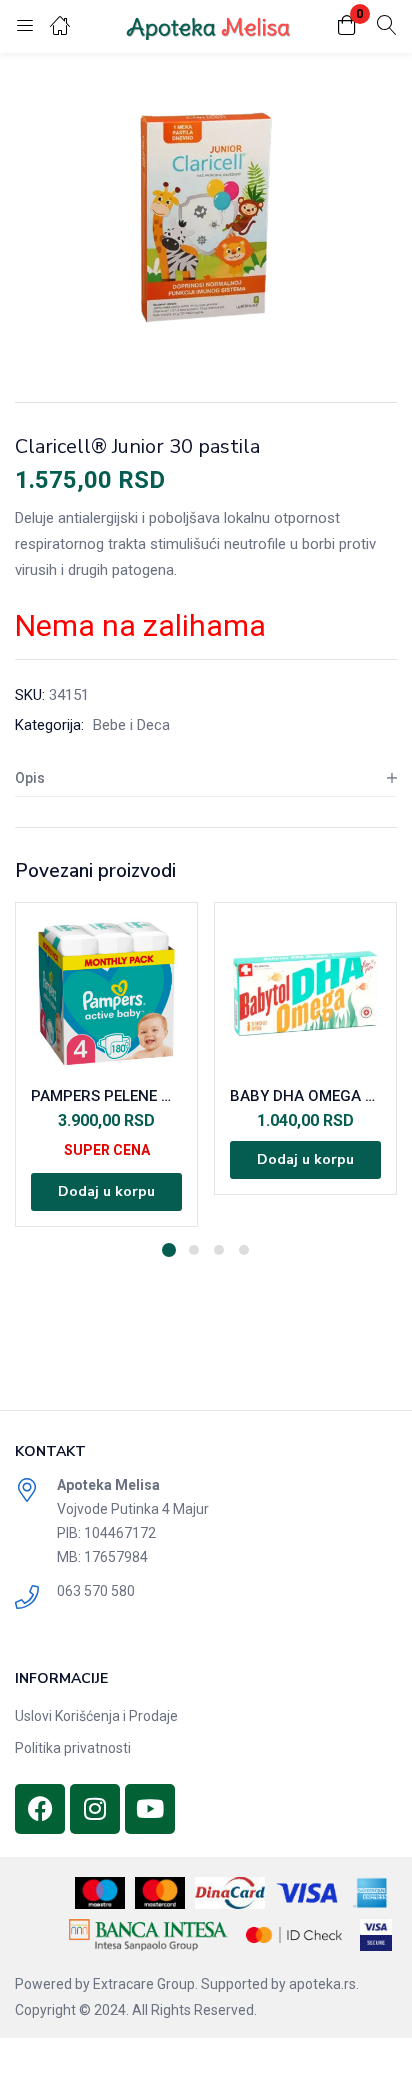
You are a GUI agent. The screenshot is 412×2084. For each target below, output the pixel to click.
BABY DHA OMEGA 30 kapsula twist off (305, 1096)
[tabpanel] (106, 1064)
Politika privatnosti (73, 1748)
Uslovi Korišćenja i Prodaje (96, 1716)
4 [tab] (244, 1250)
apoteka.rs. (324, 1984)
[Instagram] (95, 1809)
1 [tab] (169, 1250)
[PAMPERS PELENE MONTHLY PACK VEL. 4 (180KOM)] (106, 993)
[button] (347, 26)
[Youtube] (150, 1809)
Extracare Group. (145, 1984)
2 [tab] (194, 1250)
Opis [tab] (30, 778)
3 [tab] (219, 1250)
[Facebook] (40, 1809)
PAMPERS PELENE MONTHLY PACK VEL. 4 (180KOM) (106, 1096)
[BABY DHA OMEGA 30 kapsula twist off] (305, 993)
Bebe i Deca (131, 725)
